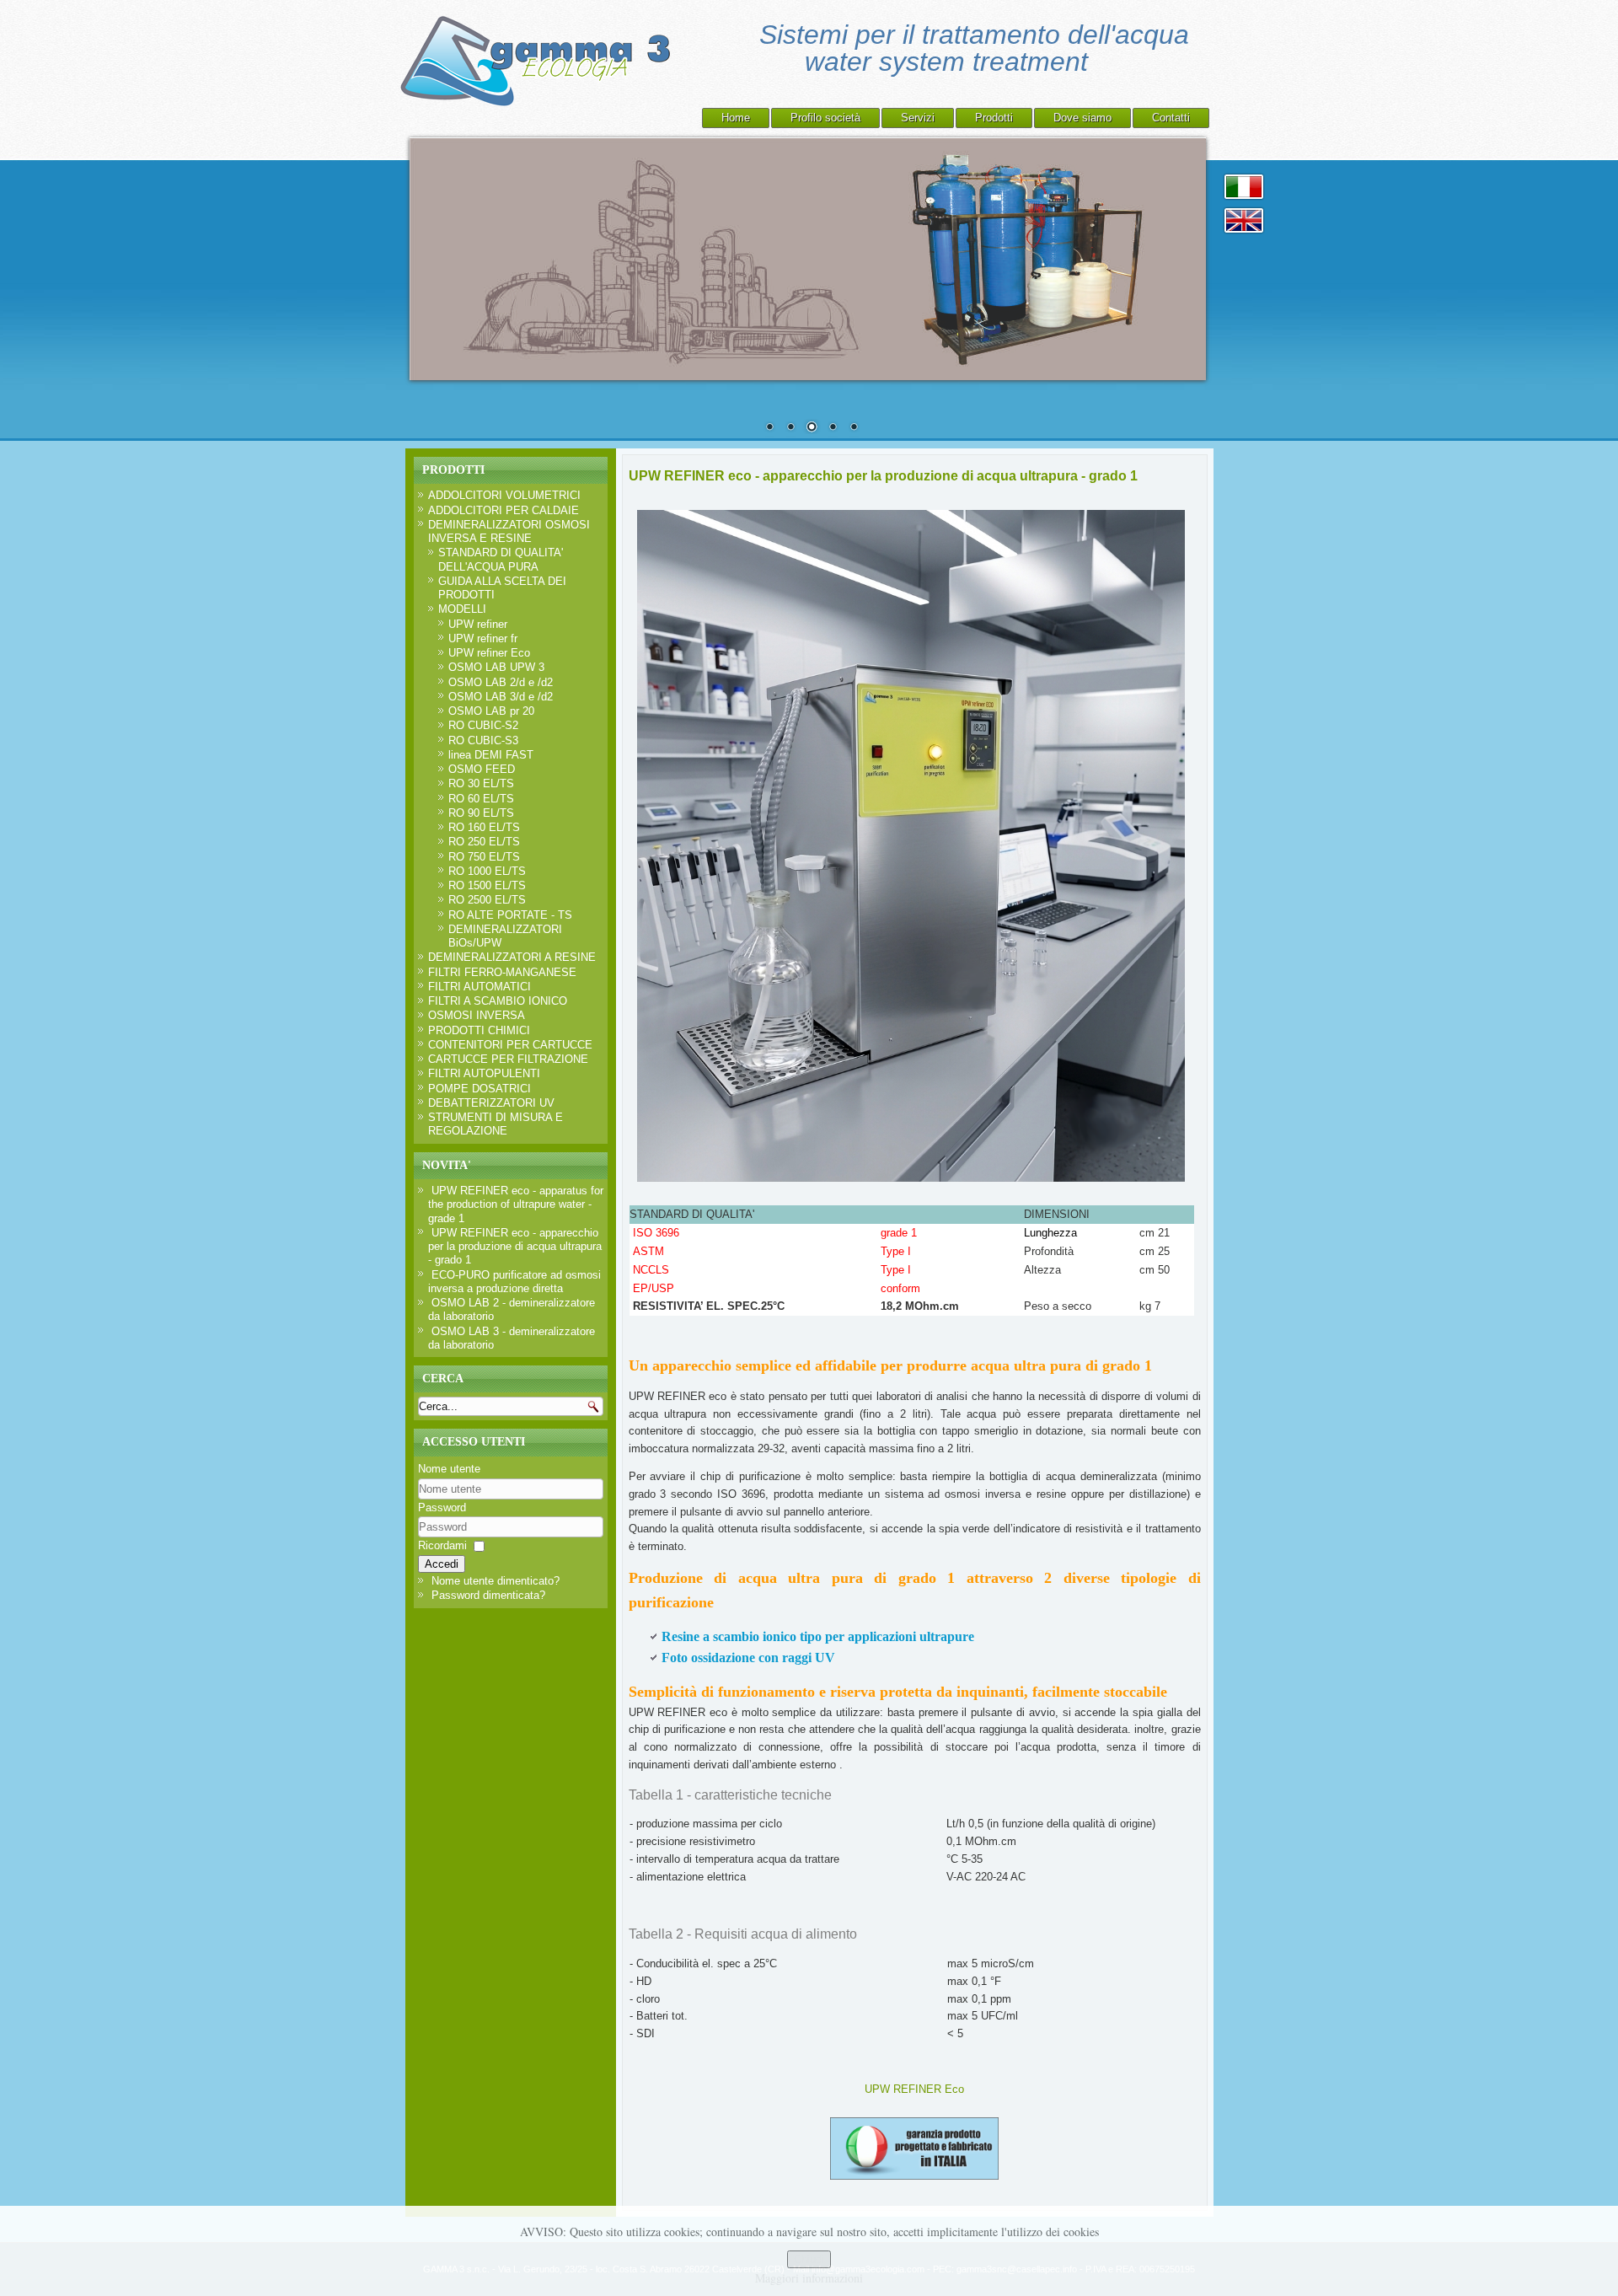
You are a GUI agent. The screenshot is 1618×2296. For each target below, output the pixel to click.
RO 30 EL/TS (481, 783)
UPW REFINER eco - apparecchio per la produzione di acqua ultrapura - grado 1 (883, 476)
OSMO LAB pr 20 (491, 711)
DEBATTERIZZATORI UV (491, 1103)
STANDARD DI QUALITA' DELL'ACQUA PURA (501, 559)
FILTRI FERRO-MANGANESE (502, 972)
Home (736, 118)
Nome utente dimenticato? (496, 1581)
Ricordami (442, 1545)
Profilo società (825, 118)
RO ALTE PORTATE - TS (510, 915)
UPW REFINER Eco (914, 2089)
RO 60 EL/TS (481, 799)
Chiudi (809, 2259)
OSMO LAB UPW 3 (496, 667)
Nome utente (449, 1469)
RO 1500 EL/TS (487, 885)
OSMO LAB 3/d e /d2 (501, 697)
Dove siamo (1082, 118)
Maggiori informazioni (809, 2278)
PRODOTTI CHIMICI (479, 1030)
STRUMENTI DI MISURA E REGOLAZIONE (496, 1124)
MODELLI (462, 609)
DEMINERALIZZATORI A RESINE (512, 957)
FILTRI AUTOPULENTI (484, 1073)
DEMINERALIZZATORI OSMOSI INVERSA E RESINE (509, 531)
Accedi (442, 1564)
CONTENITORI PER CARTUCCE (510, 1045)
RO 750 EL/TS (484, 857)
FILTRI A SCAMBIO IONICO (498, 1001)
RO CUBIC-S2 (483, 725)
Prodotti (994, 118)
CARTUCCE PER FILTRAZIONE (508, 1059)
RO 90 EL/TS (481, 813)
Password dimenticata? (488, 1595)
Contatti (1171, 118)
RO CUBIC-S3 (483, 740)
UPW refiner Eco (489, 653)
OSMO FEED (482, 769)
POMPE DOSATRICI (480, 1089)
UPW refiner (478, 624)
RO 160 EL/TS (484, 827)
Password (442, 1507)
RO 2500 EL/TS (487, 900)
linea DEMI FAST (491, 755)
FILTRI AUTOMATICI (480, 987)
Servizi (918, 118)
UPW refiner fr (483, 638)
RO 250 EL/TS (484, 842)
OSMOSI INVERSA (477, 1015)
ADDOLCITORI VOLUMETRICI (504, 495)
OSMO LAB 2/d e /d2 (501, 682)
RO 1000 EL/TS (487, 871)
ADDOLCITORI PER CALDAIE (504, 510)
